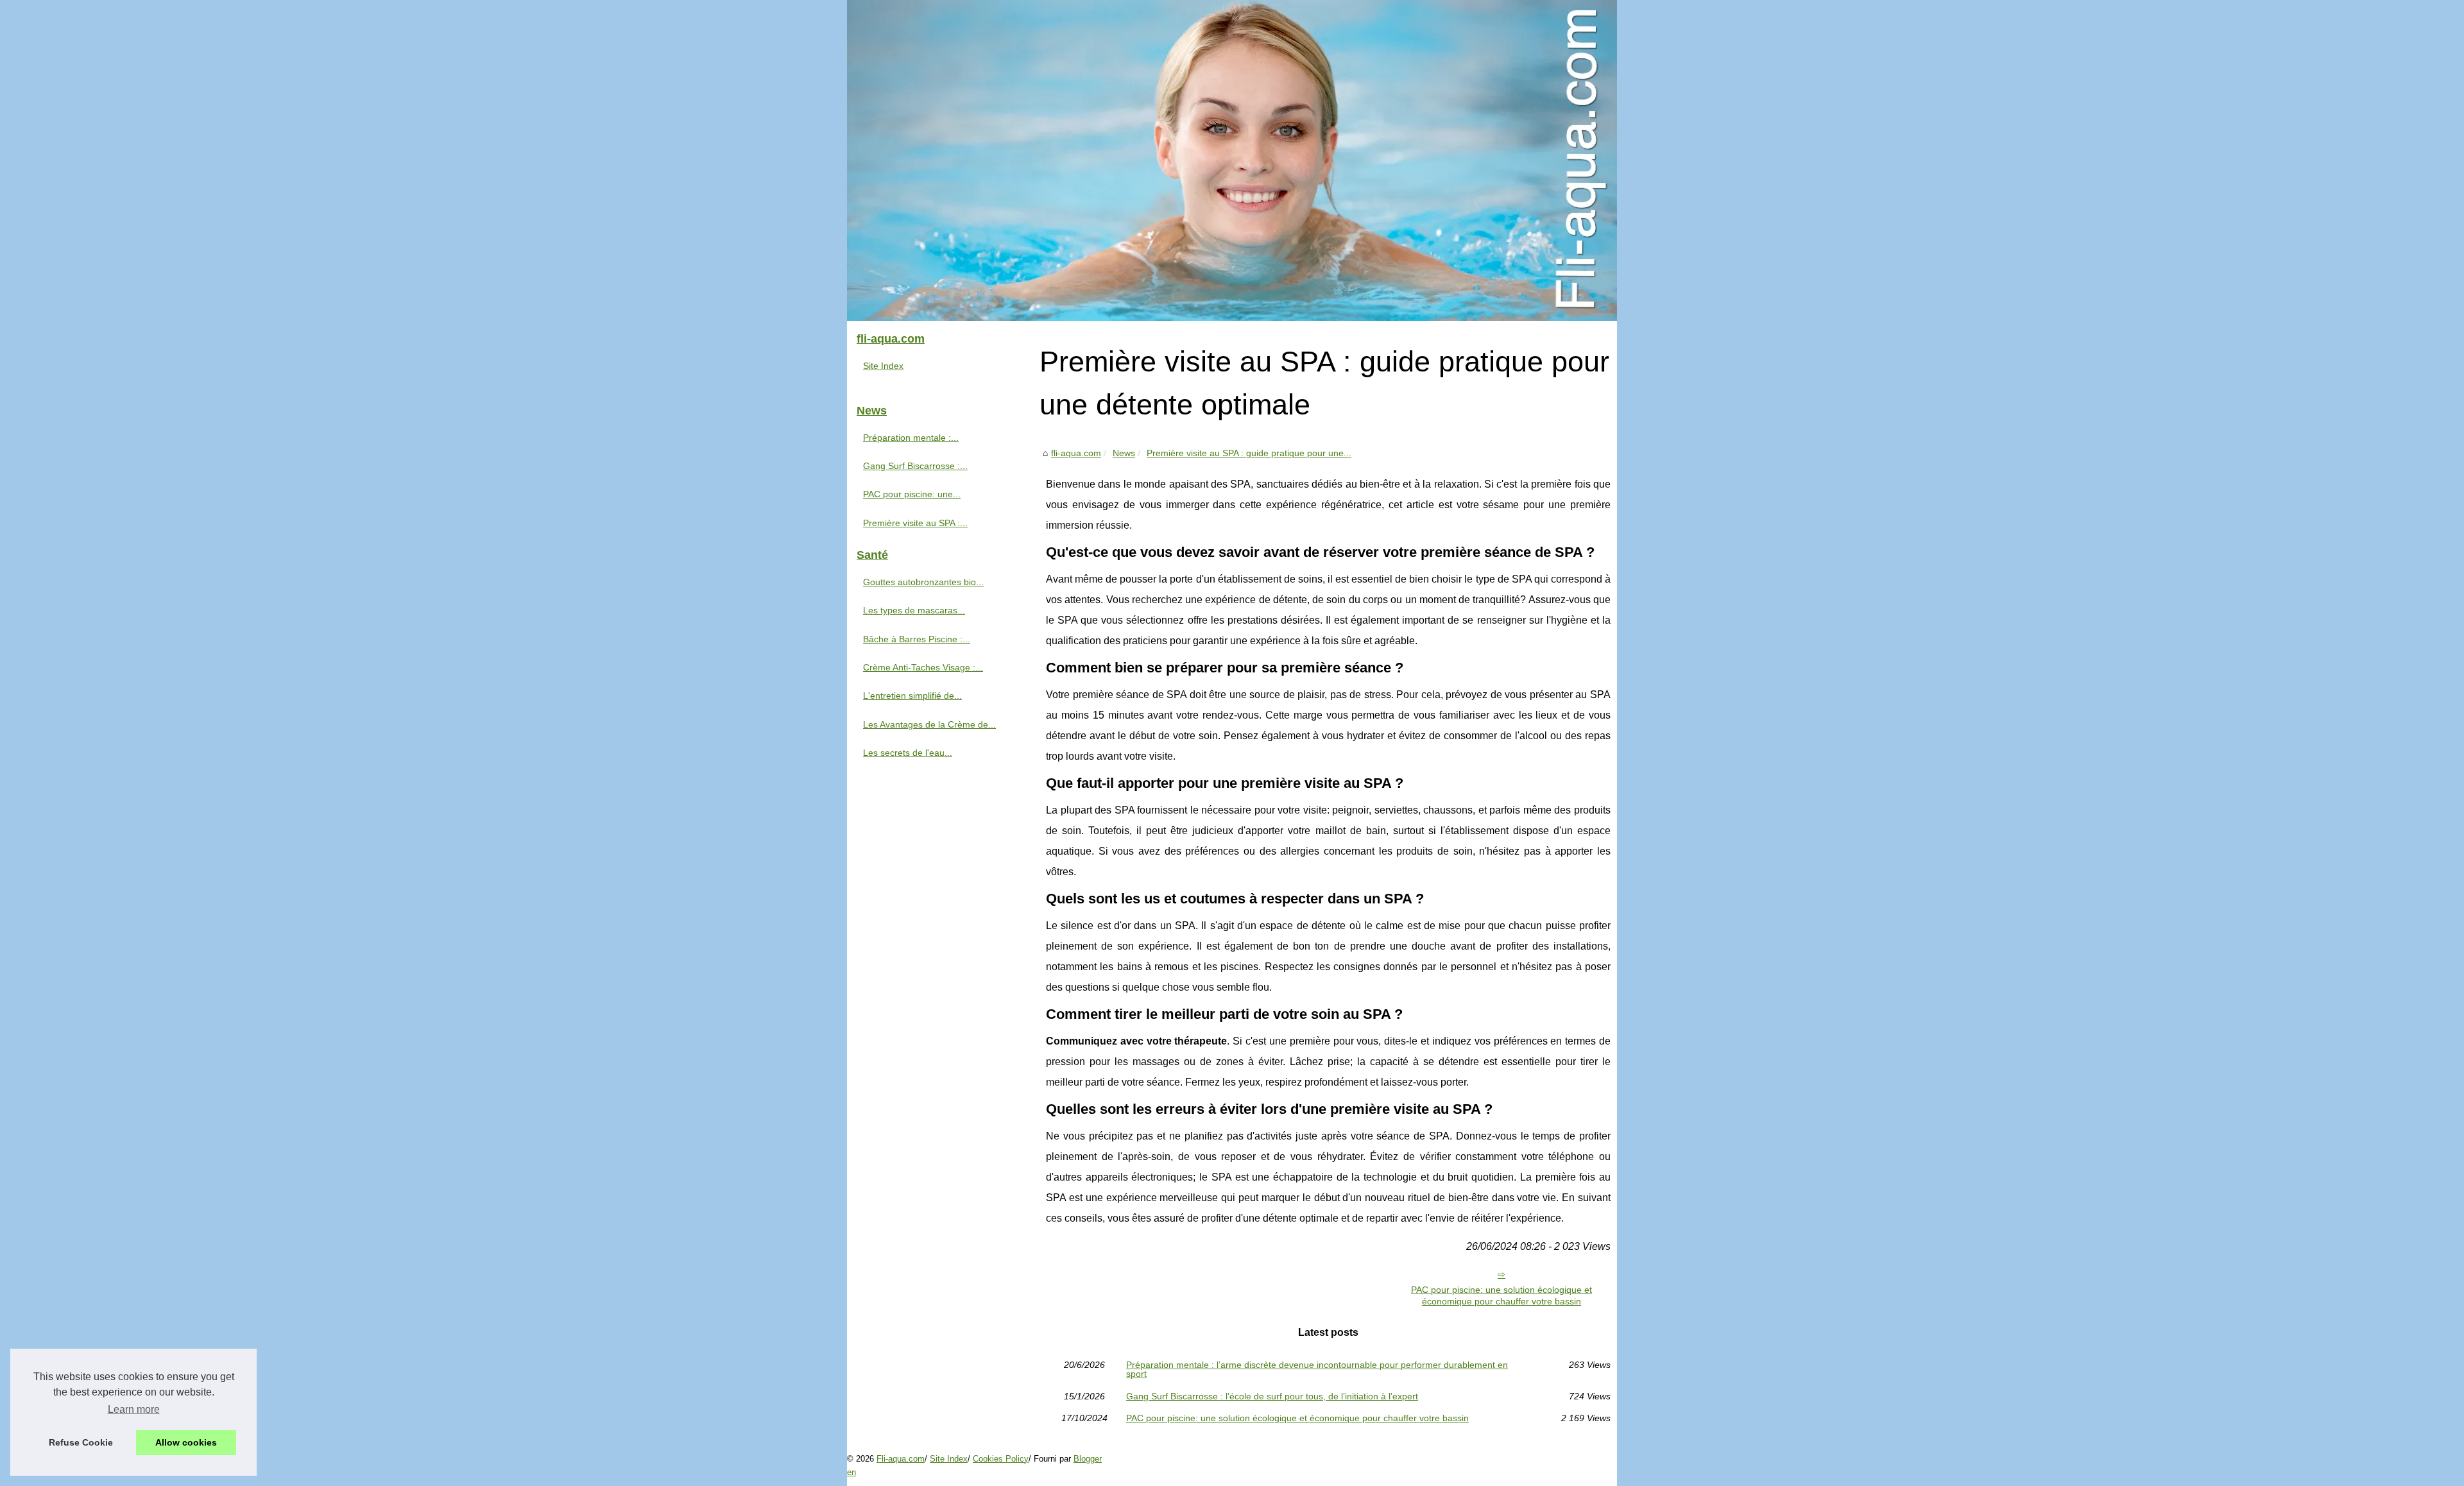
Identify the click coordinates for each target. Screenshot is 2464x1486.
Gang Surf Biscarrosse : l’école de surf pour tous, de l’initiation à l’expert (1272, 1396)
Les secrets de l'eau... (908, 753)
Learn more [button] (134, 1409)
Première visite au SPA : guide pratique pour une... (1249, 453)
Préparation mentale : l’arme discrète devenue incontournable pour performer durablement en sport (1317, 1370)
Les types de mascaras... (914, 610)
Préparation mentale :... (911, 438)
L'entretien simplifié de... (912, 696)
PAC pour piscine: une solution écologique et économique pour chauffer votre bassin (1502, 1296)
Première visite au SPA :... (915, 523)
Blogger (1088, 1459)
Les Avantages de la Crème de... (929, 724)
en (851, 1472)
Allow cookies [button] (186, 1442)
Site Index (883, 366)
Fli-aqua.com (901, 1459)
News (1124, 453)
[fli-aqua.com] (1232, 160)
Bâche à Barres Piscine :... (917, 639)
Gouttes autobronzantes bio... (923, 582)
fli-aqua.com (1076, 453)
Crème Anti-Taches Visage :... (923, 667)
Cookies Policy (1001, 1459)
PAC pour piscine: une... (912, 494)
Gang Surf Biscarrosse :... (915, 466)
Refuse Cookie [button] (81, 1442)
